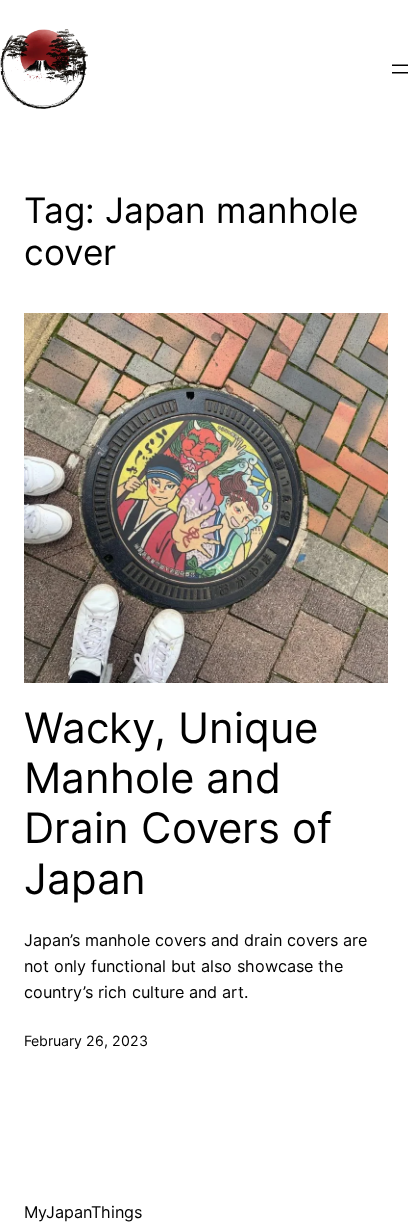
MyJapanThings (83, 1212)
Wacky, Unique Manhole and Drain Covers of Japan (178, 803)
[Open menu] (400, 69)
